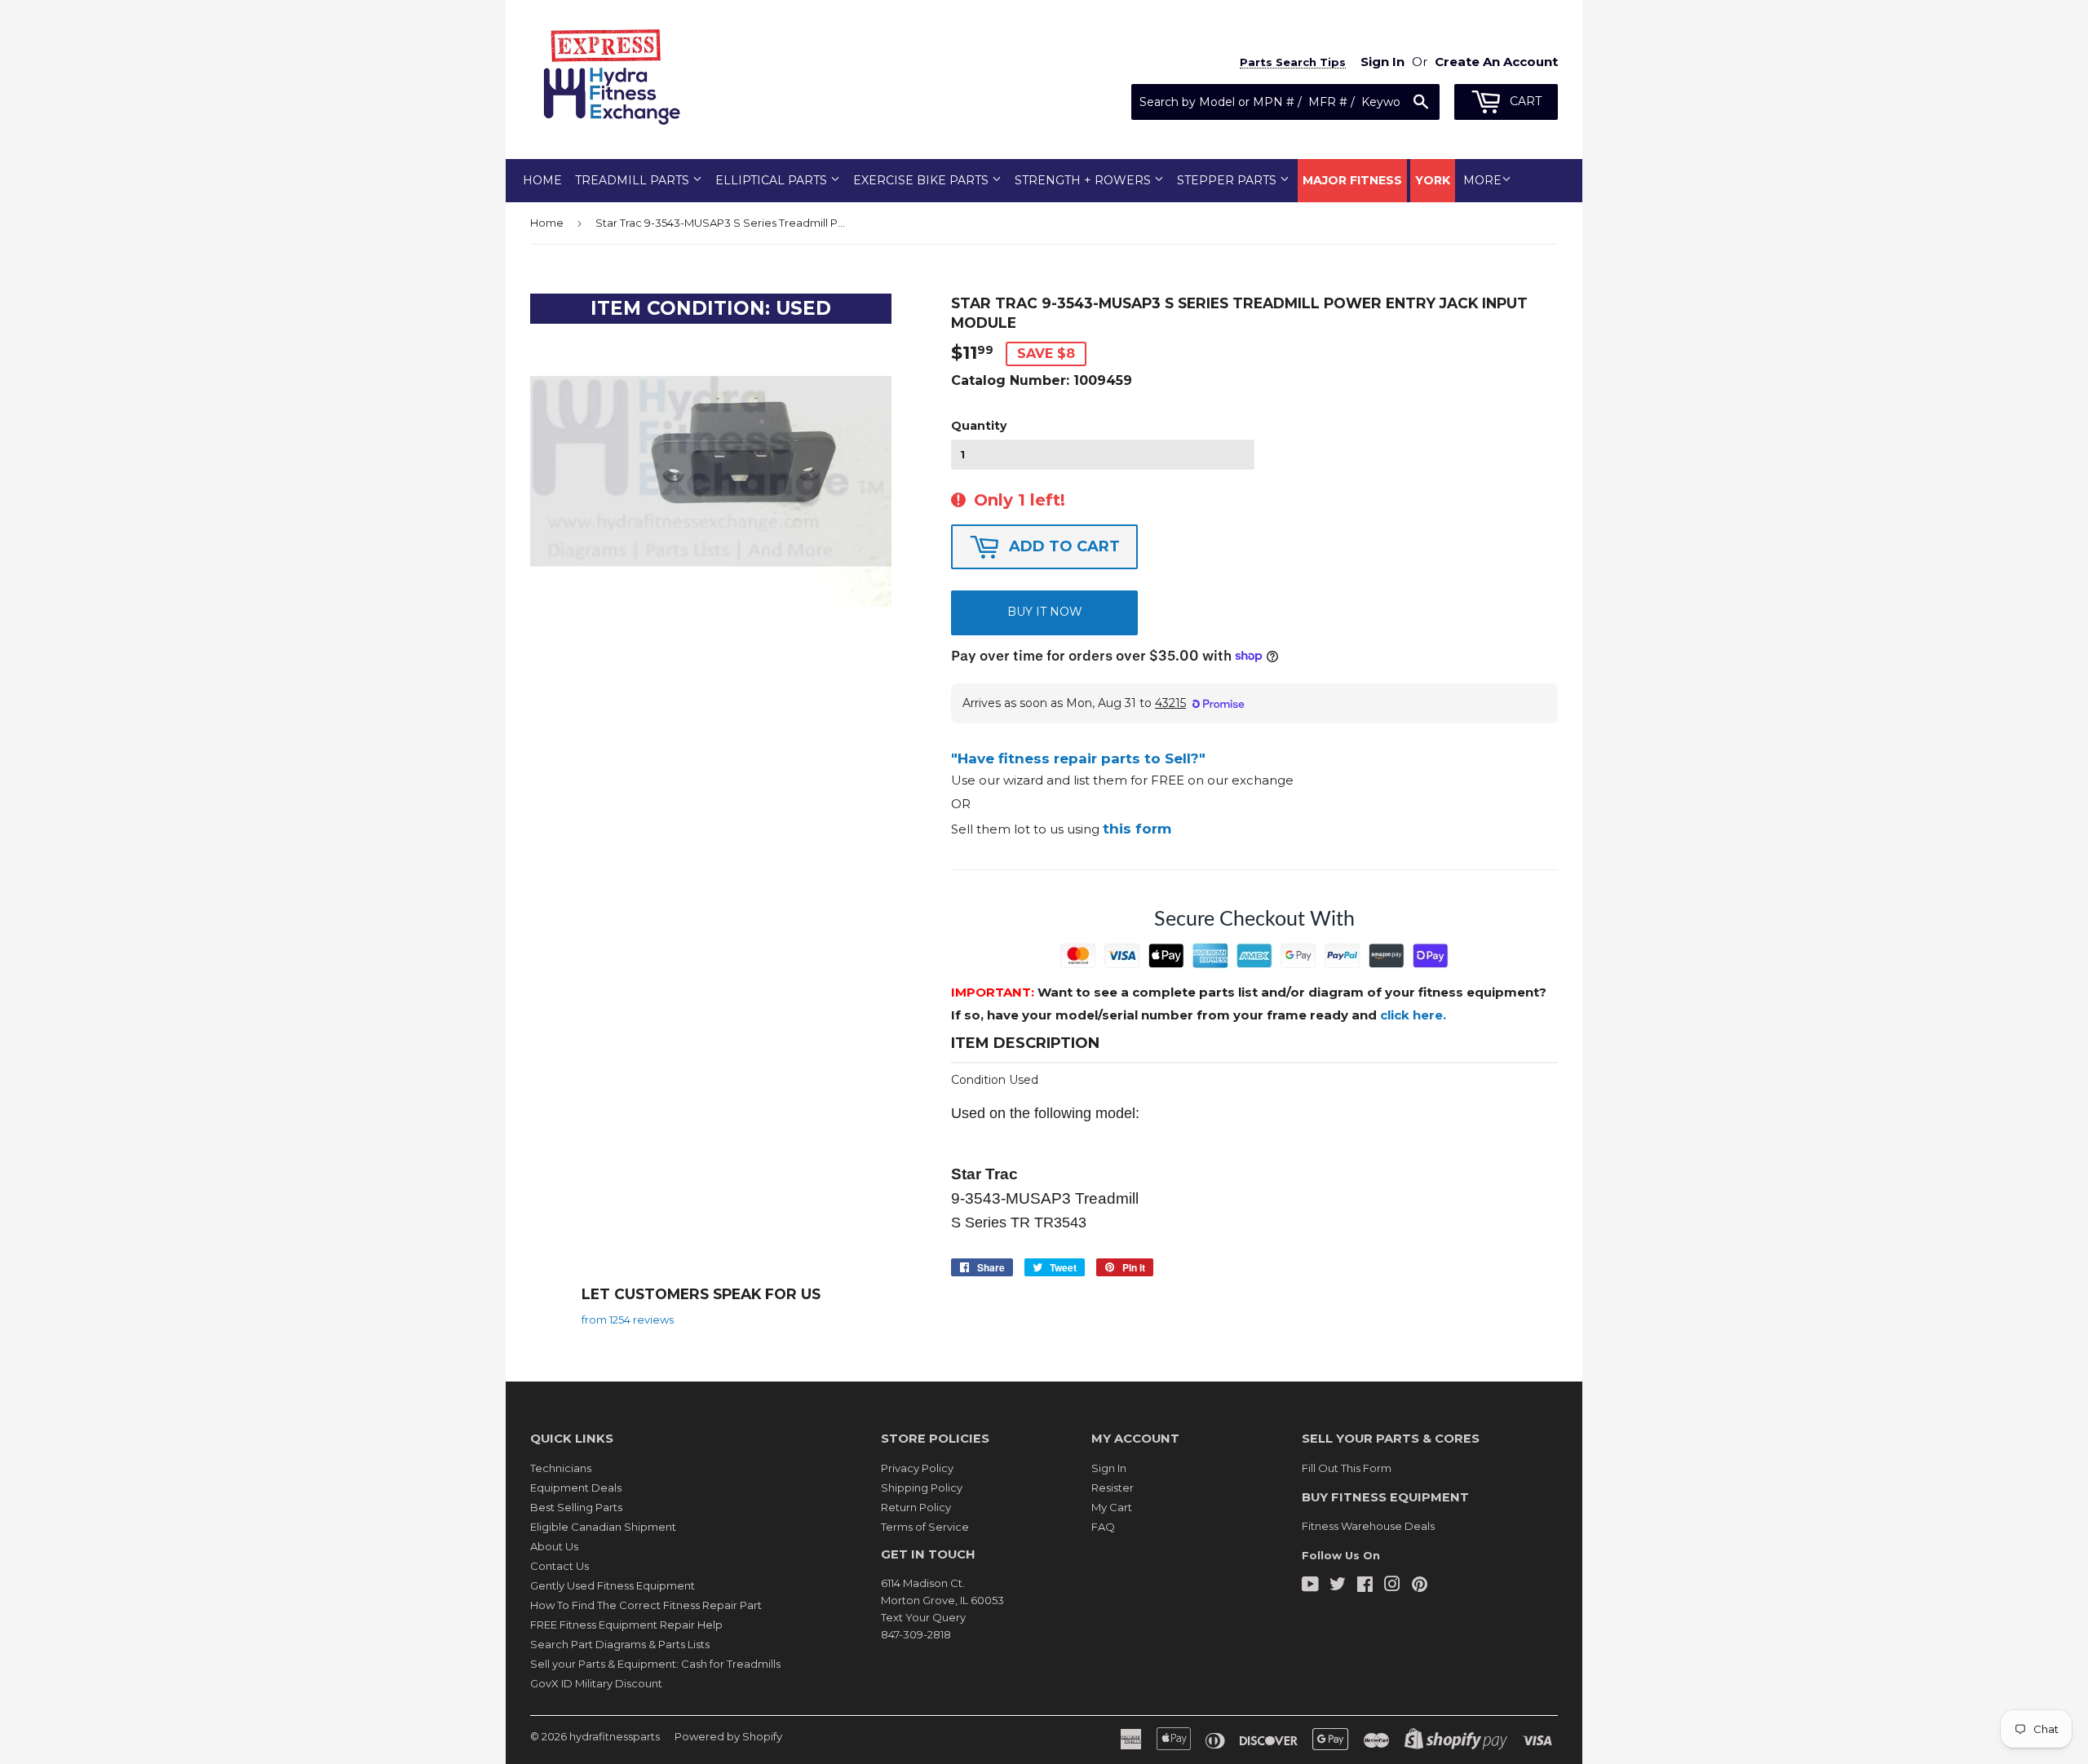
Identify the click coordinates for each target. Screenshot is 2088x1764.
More (1482, 180)
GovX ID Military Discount (596, 1683)
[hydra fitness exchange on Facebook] (1365, 1586)
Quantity (979, 426)
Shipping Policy (922, 1488)
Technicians (561, 1468)
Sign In (1109, 1468)
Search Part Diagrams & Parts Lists (620, 1644)
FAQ (1103, 1527)
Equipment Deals (576, 1488)
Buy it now (1045, 612)
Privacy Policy (917, 1468)
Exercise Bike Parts (922, 180)
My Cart (1112, 1507)
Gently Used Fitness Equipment (613, 1585)
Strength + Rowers (1084, 180)
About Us (554, 1546)
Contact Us (560, 1566)
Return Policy (916, 1507)
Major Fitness (1352, 180)
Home (542, 180)
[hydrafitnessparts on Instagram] (1392, 1586)
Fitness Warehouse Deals (1368, 1526)
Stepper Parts (1228, 180)
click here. (1413, 1015)
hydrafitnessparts (615, 1736)
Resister (1113, 1488)
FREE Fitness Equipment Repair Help (626, 1625)
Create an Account (1496, 62)
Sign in (1382, 62)
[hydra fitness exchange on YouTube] (1310, 1586)
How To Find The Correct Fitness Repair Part (646, 1605)
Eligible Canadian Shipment (603, 1527)
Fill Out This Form (1347, 1468)
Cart (1524, 101)
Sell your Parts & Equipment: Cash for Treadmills (655, 1664)
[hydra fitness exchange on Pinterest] (1420, 1586)
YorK (1433, 180)
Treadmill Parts (634, 180)
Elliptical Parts (773, 180)
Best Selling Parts (576, 1507)
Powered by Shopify (728, 1736)
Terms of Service (925, 1527)
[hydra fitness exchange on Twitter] (1338, 1586)
